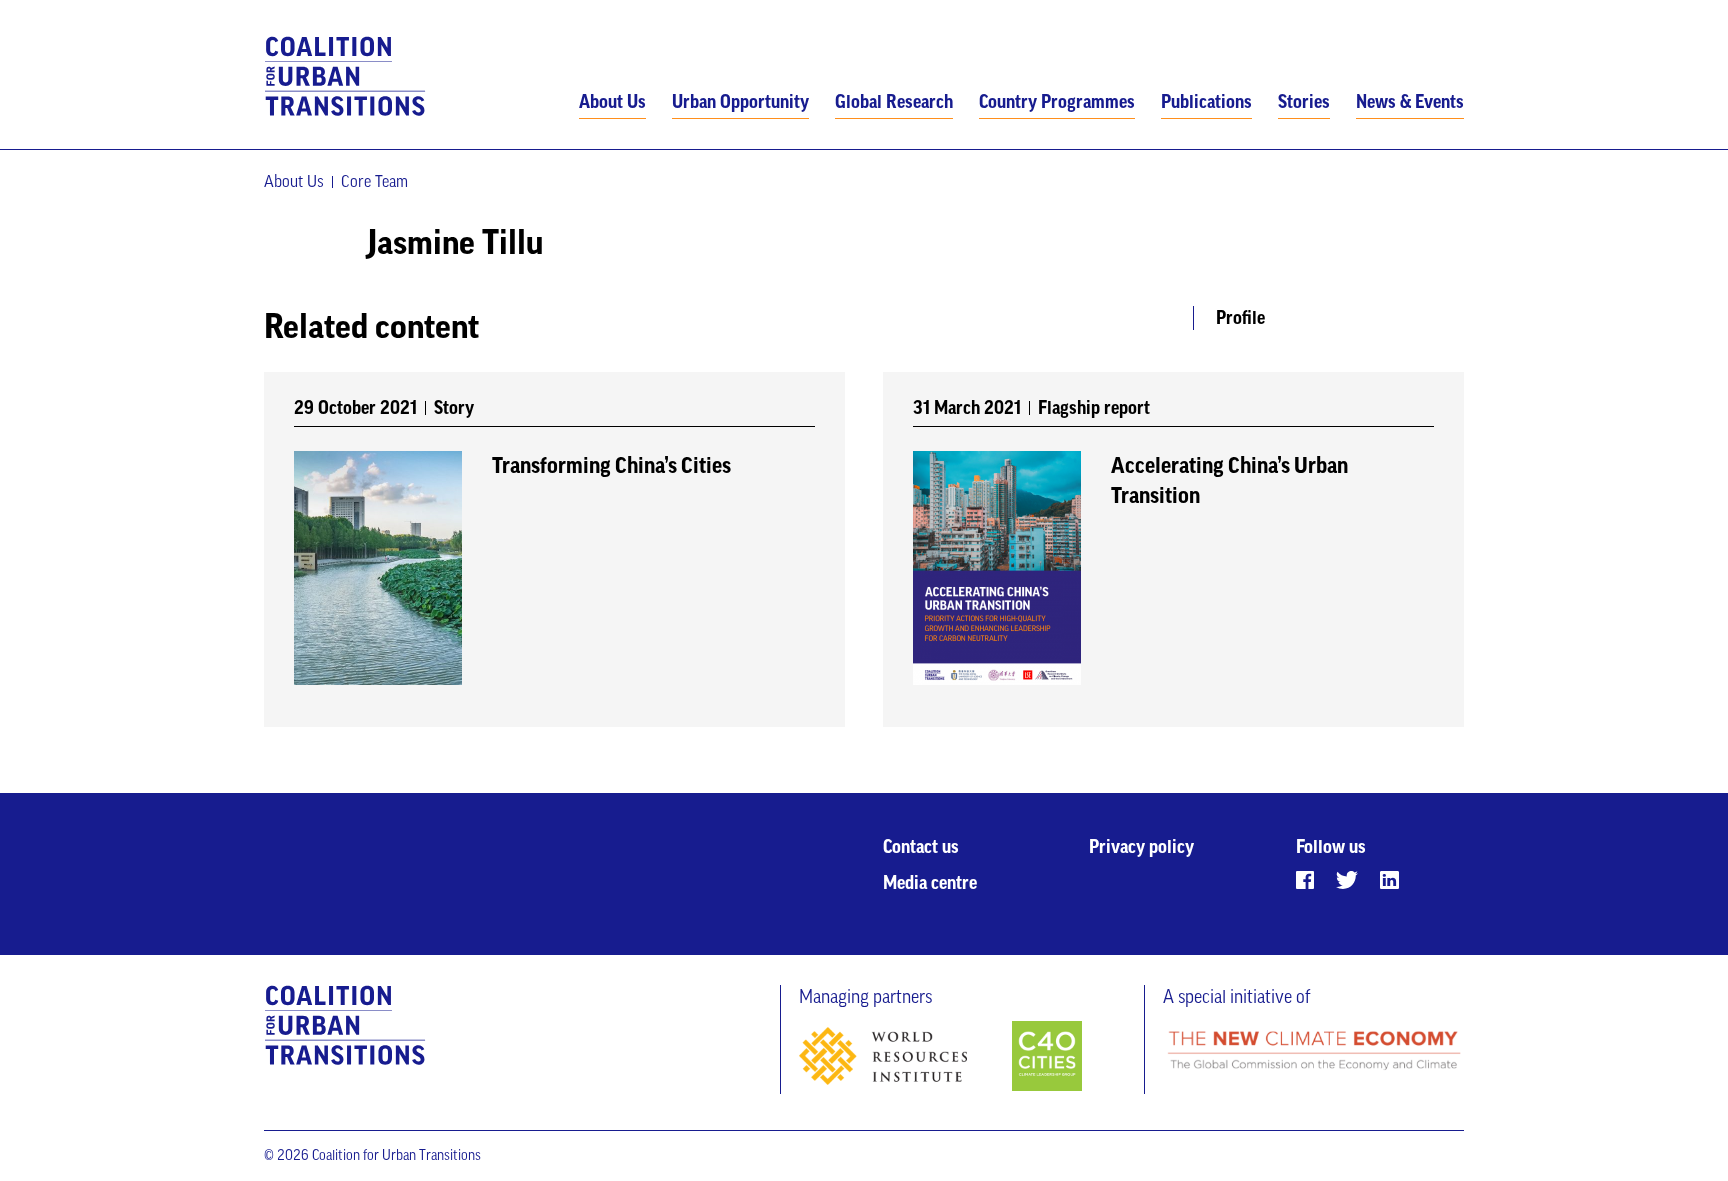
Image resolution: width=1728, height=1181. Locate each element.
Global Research (894, 102)
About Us (612, 102)
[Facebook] (1305, 880)
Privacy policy (1141, 847)
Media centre (930, 883)
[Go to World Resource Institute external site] (903, 1060)
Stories (1304, 102)
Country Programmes (1057, 102)
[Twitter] (1347, 880)
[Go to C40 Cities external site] (1047, 1057)
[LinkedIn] (1389, 880)
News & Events (1410, 102)
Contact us (921, 847)
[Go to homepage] (345, 77)
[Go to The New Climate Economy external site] (1313, 1051)
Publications (1206, 102)
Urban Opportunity (740, 102)
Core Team (374, 182)
